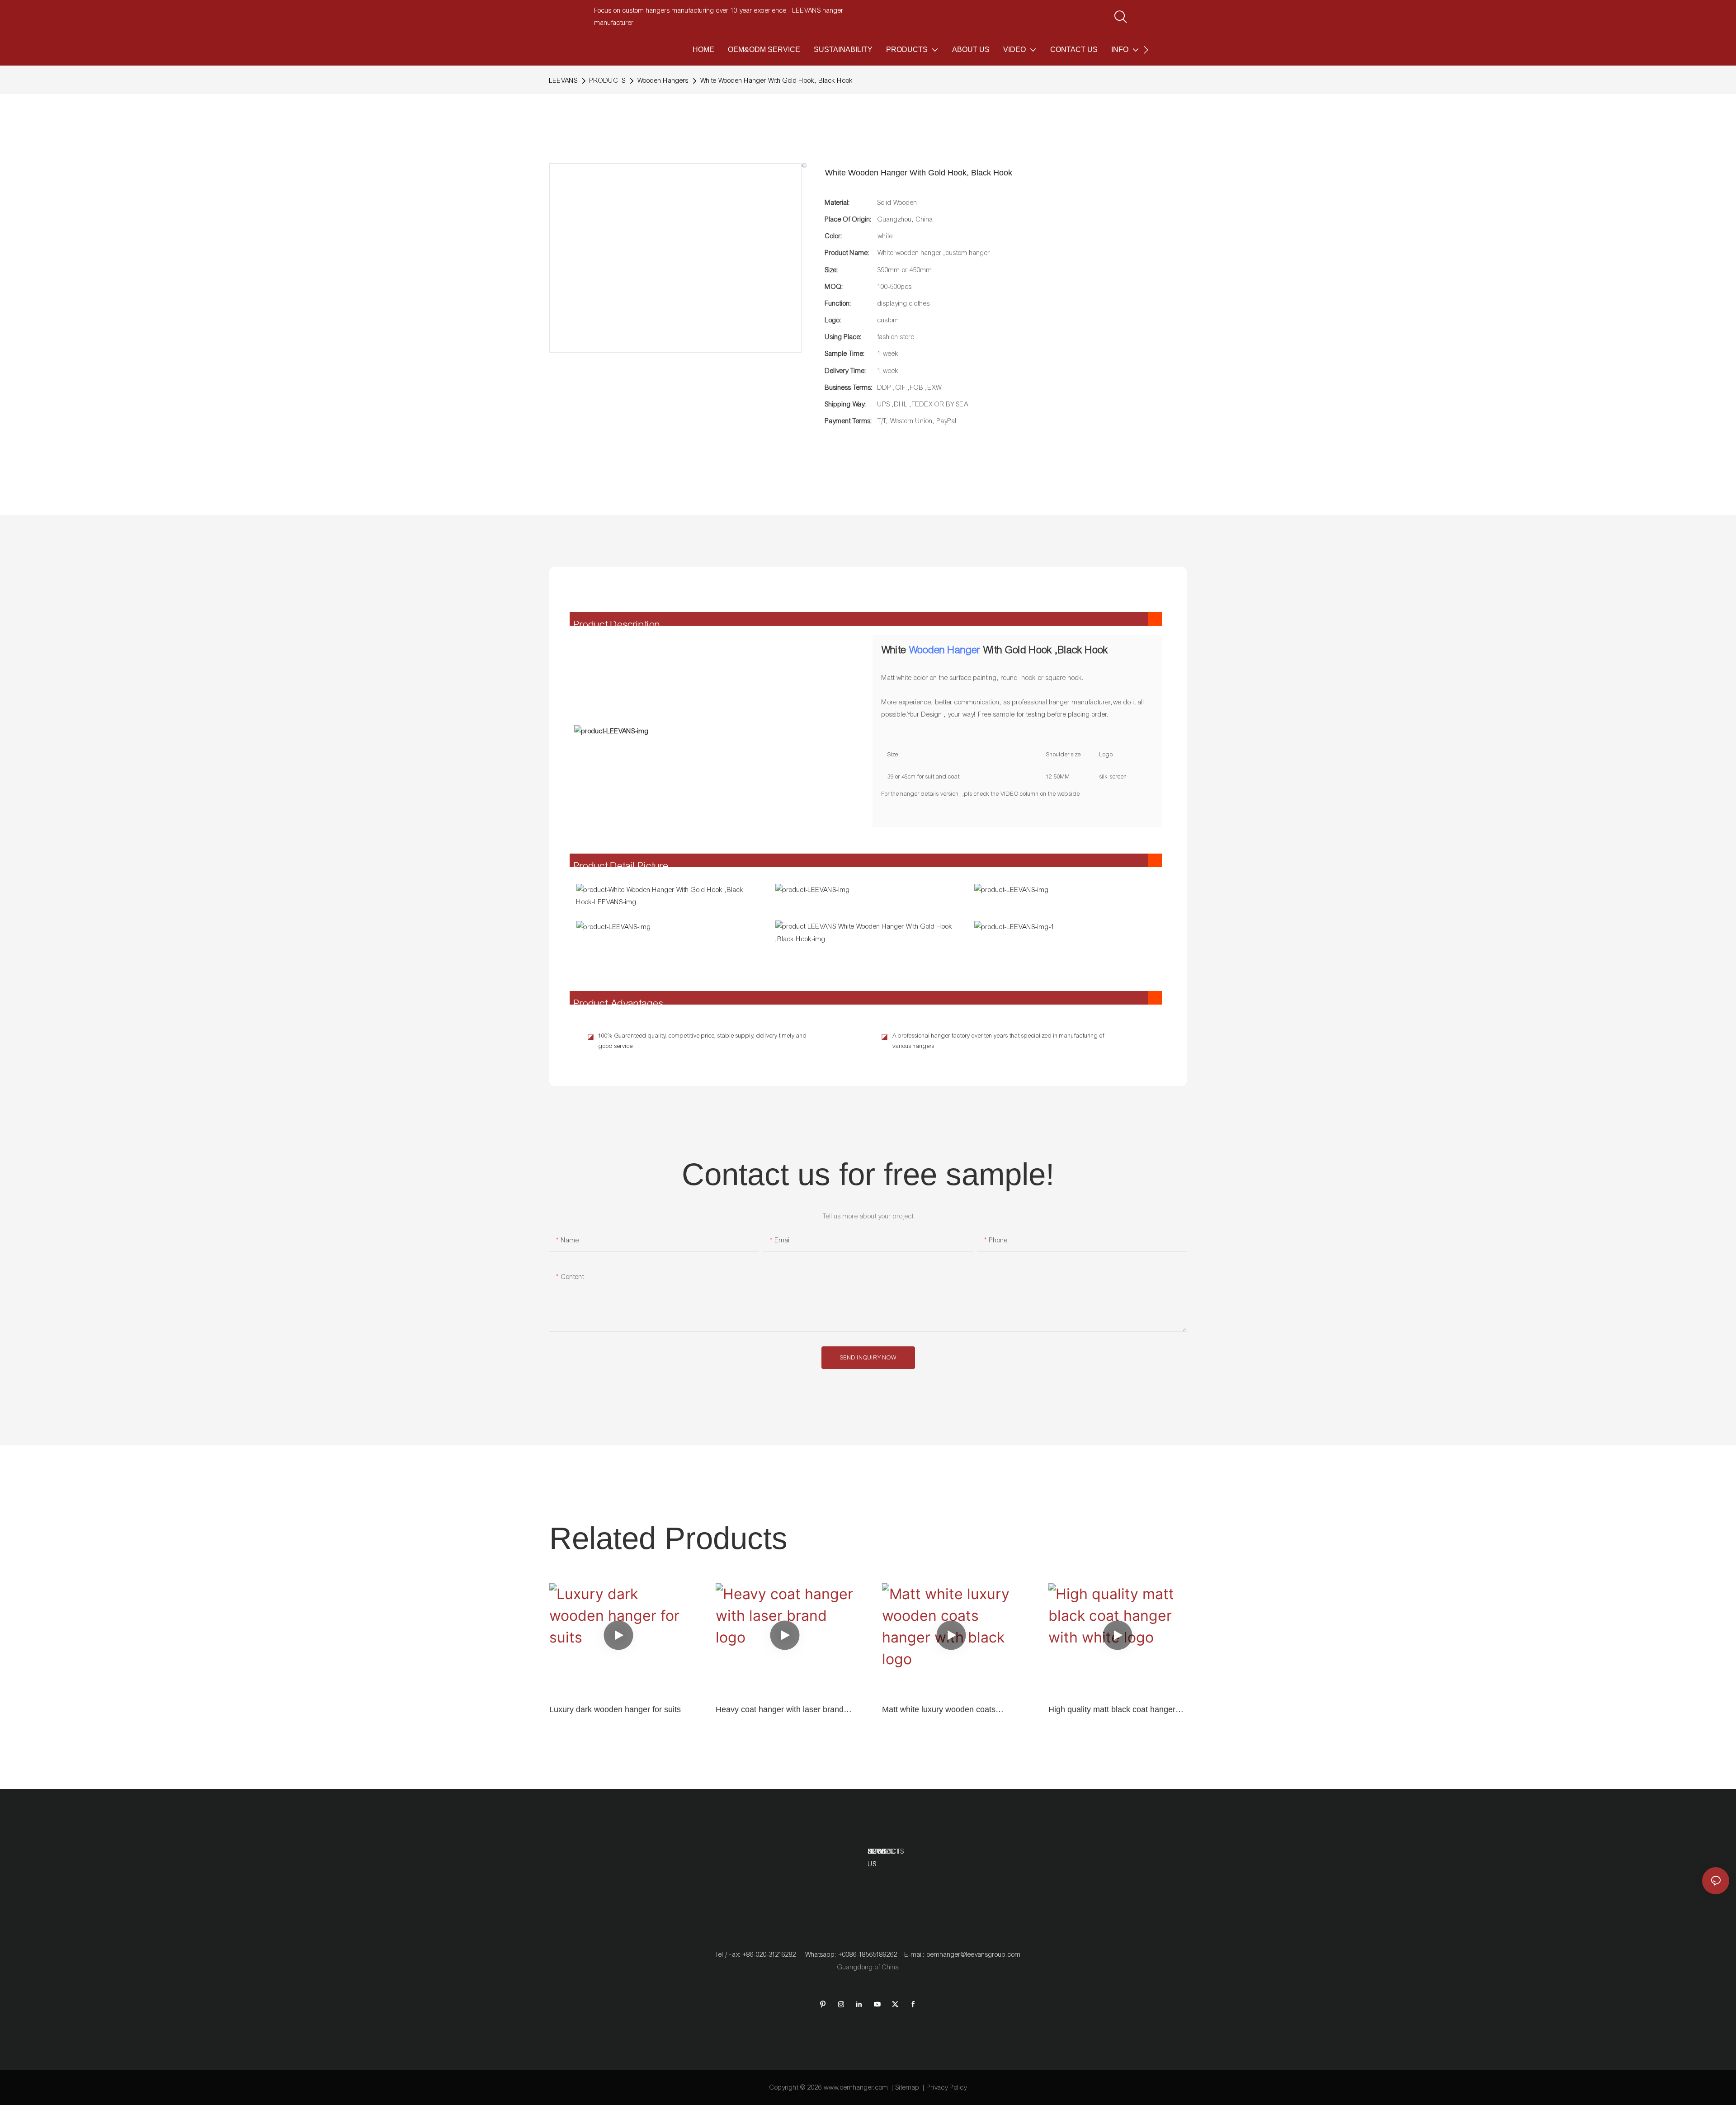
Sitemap (908, 2087)
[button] (1146, 50)
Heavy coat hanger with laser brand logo (780, 1710)
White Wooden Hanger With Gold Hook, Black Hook (777, 80)
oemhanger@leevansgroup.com (974, 1954)
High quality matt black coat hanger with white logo (1112, 1710)
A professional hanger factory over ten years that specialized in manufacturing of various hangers (998, 1041)
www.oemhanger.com (856, 2087)
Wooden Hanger (945, 650)
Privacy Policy (947, 2087)
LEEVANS (564, 80)
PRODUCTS (608, 80)
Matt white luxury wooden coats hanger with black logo (939, 1710)
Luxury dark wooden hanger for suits (615, 1709)
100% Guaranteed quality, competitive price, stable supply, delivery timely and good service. (703, 1041)
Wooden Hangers (663, 80)
